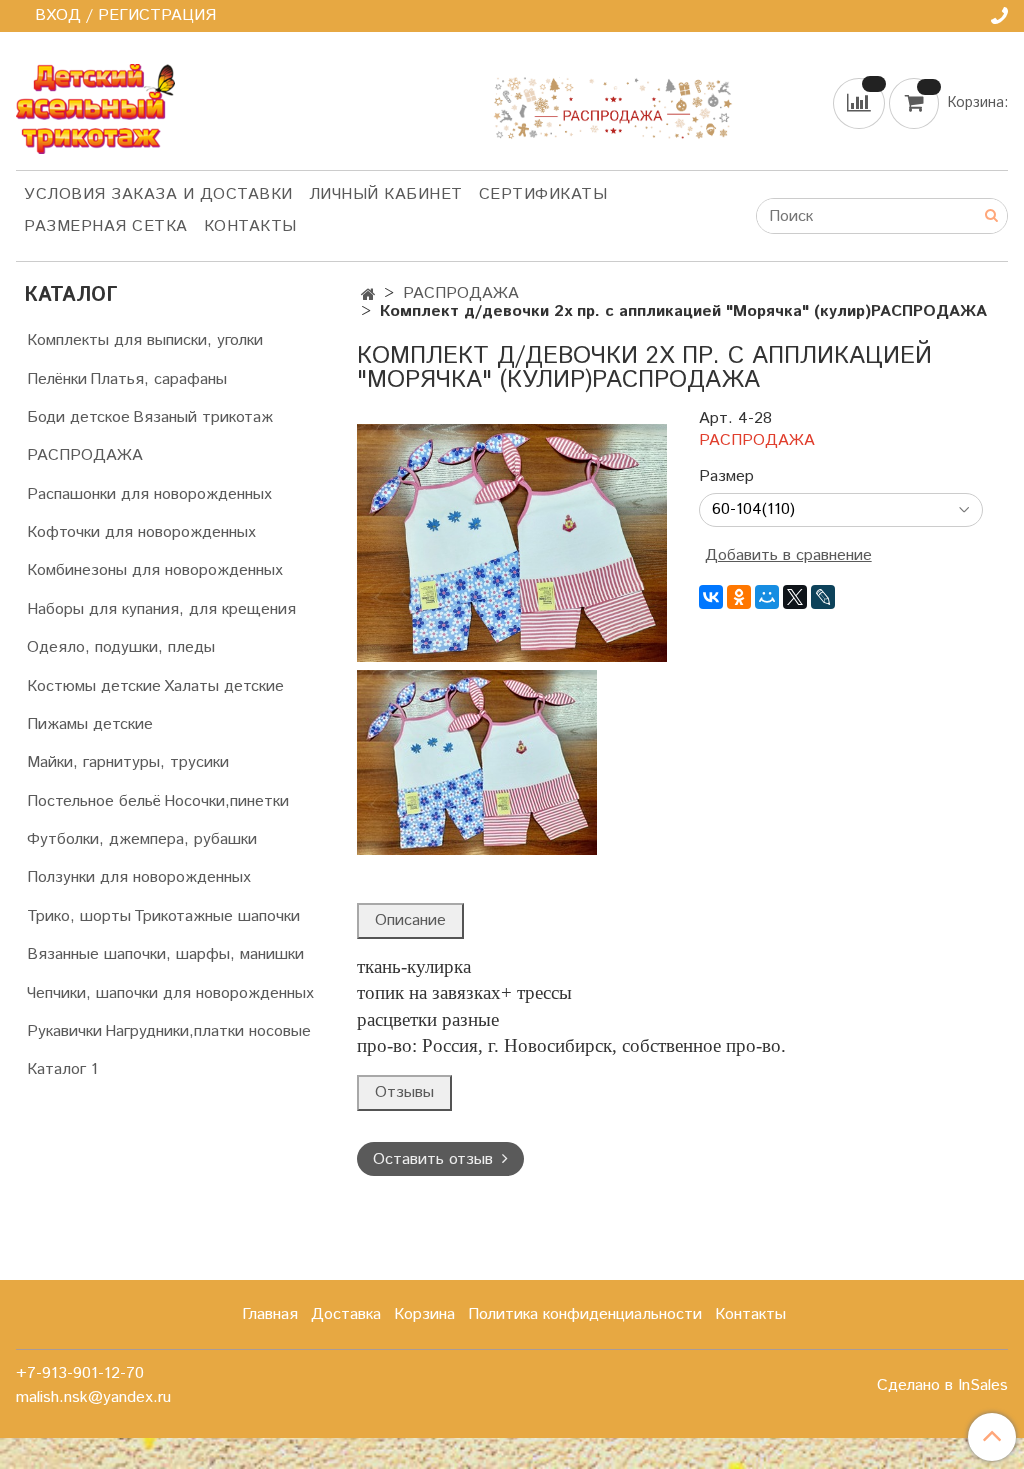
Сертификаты (543, 194)
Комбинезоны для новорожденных (155, 570)
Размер (726, 477)
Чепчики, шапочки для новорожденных (170, 993)
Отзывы (404, 1092)
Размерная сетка (106, 226)
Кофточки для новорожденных (141, 532)
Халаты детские (224, 686)
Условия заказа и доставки (158, 194)
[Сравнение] (861, 102)
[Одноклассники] (739, 597)
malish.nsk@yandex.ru (93, 1397)
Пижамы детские (90, 724)
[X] (795, 597)
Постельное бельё (94, 801)
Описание (410, 920)
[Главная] (368, 295)
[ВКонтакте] (711, 597)
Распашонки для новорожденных (149, 494)
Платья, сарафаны (158, 379)
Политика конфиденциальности (585, 1314)
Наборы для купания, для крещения (161, 609)
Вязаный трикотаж (203, 417)
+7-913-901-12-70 (80, 1373)
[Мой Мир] (767, 597)
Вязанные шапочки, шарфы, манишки (165, 954)
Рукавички (64, 1031)
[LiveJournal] (823, 597)
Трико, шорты (79, 916)
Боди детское (78, 417)
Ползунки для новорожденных (139, 877)
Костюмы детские (94, 686)
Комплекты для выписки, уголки (145, 340)
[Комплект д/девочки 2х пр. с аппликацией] (511, 542)
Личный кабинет (386, 194)
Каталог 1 (62, 1069)
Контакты (250, 226)
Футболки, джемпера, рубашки (142, 839)
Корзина (424, 1314)
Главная (270, 1314)
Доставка (346, 1314)
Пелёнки (57, 379)
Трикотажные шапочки (217, 916)
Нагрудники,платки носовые (208, 1031)
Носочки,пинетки (226, 801)
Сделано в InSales (942, 1386)
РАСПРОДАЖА (461, 293)
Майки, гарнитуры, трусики (128, 762)
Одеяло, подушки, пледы (121, 647)
